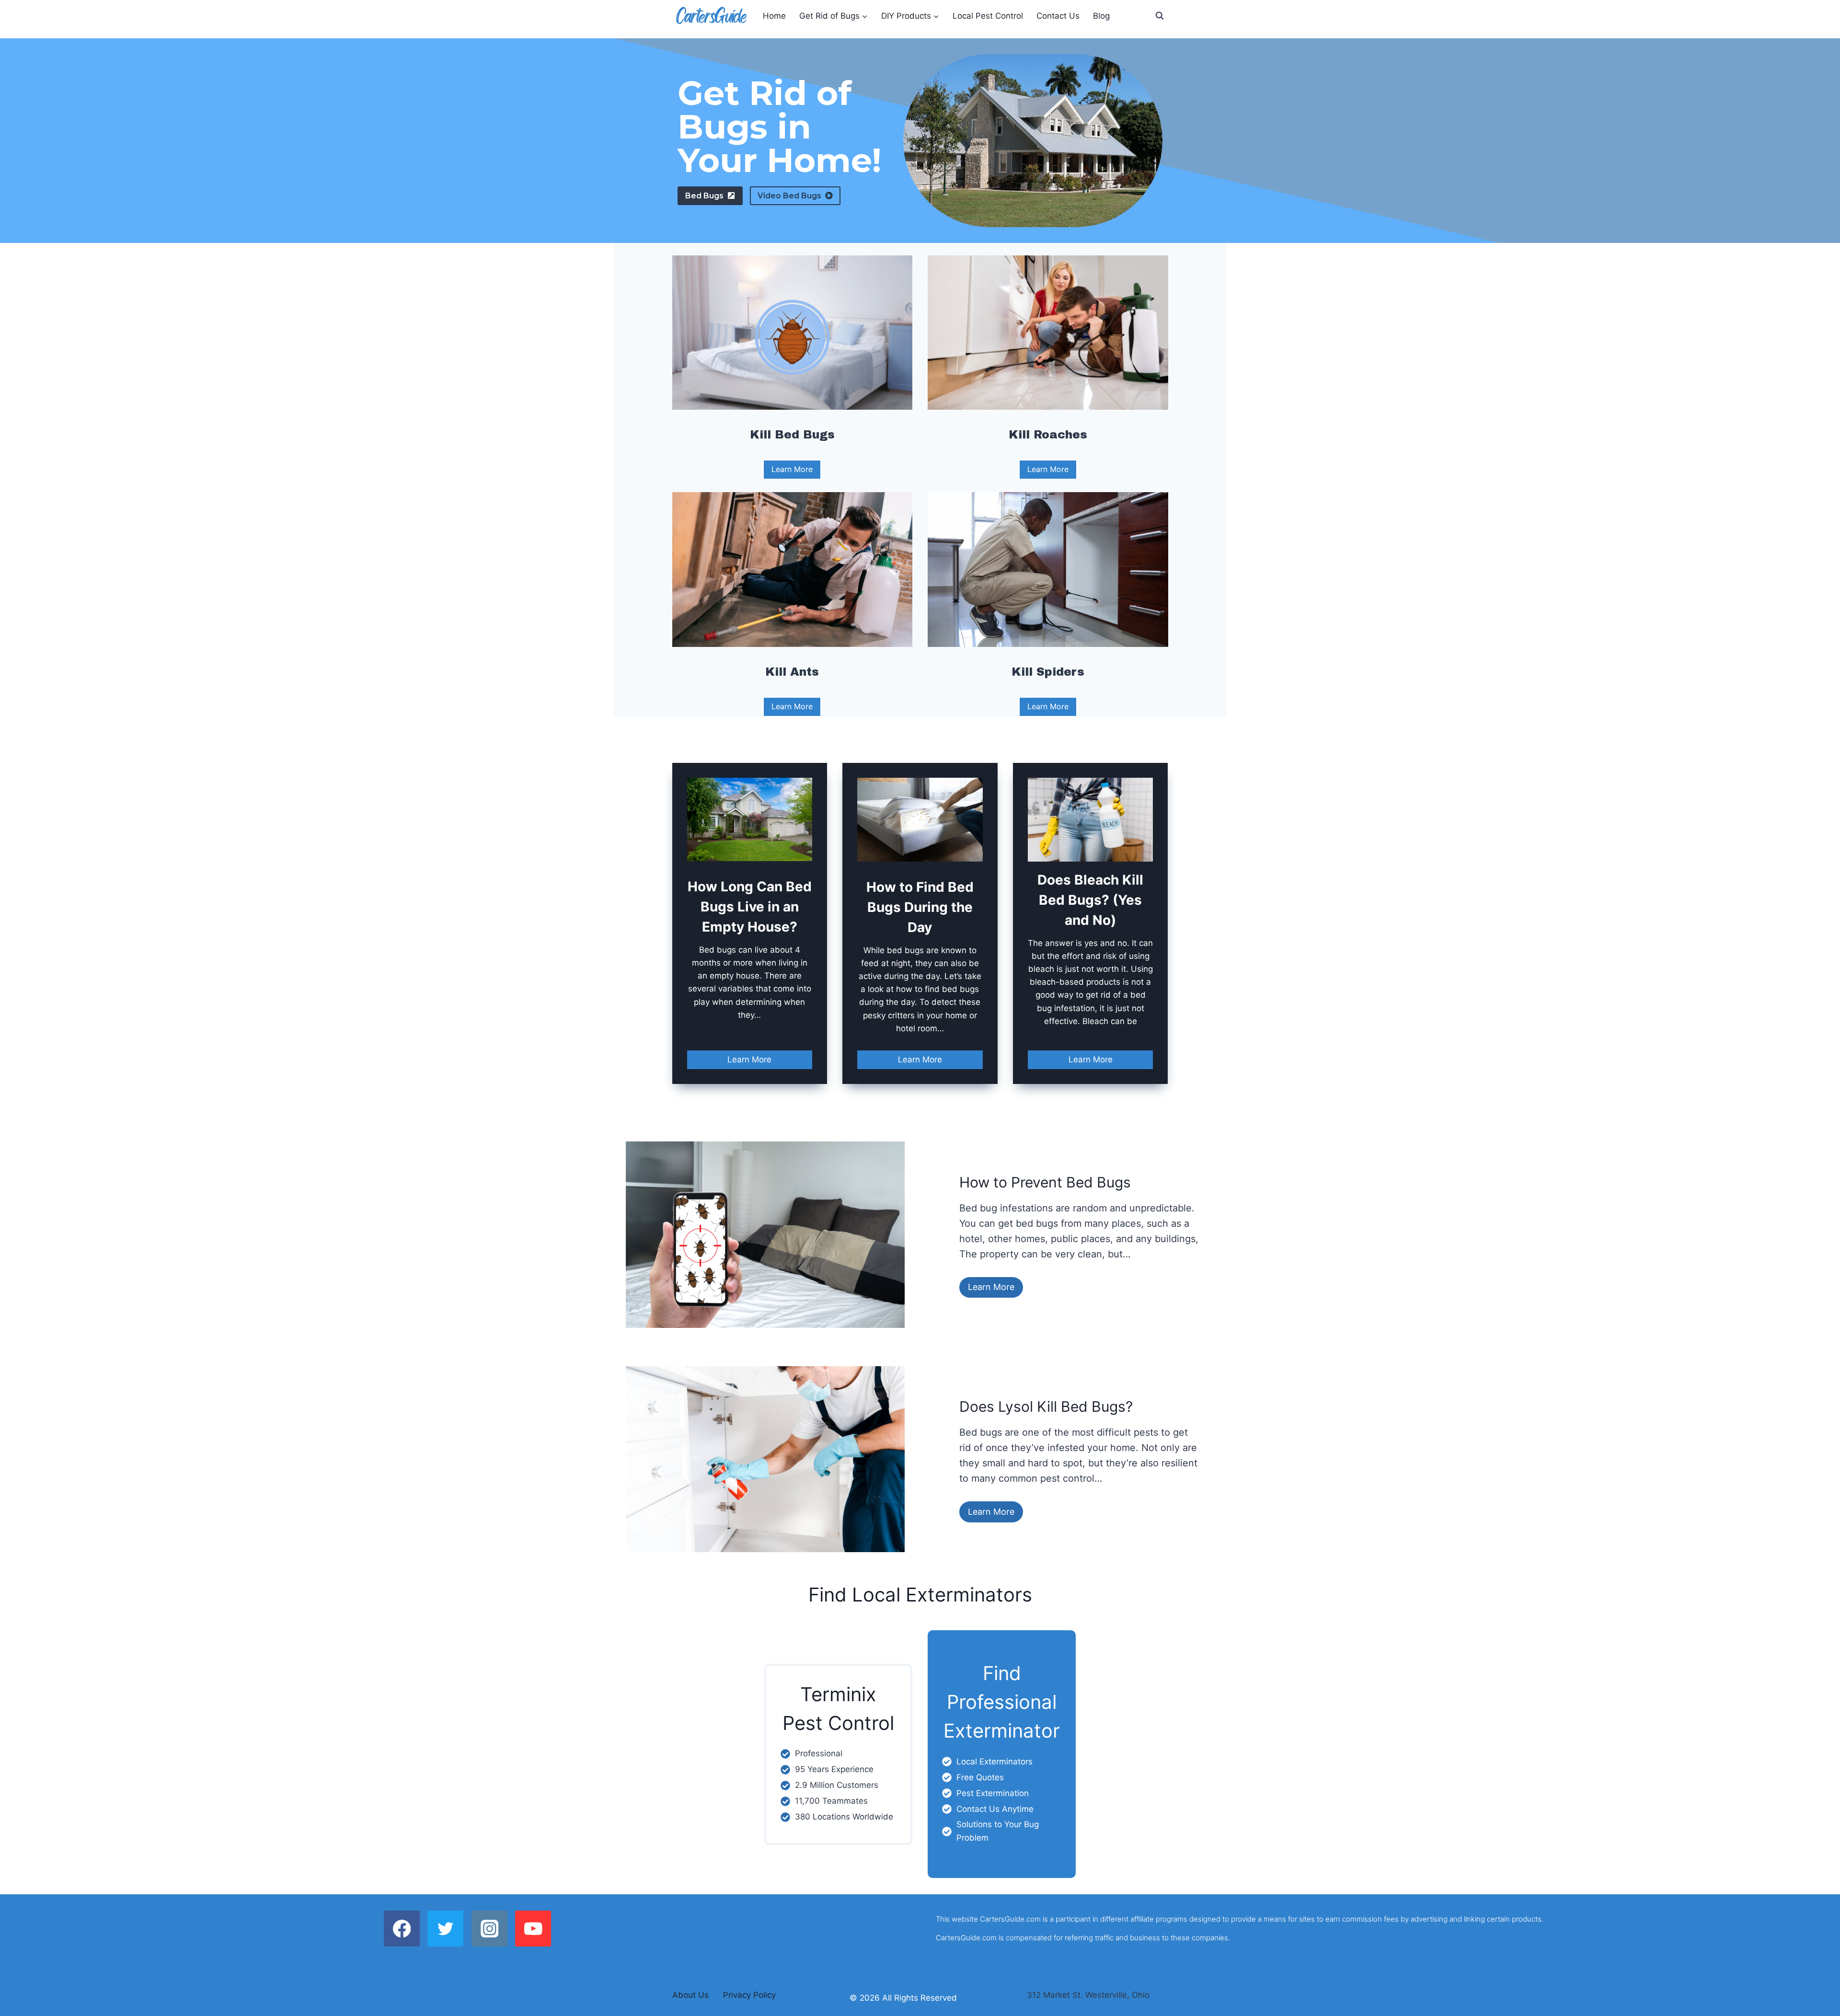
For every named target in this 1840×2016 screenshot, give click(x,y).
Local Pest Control (988, 16)
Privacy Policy (749, 1995)
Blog (1101, 16)
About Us (690, 1995)
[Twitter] (445, 1929)
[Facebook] (402, 1929)
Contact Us (1058, 16)
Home (774, 16)
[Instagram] (489, 1929)
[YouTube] (533, 1929)
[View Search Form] (1160, 16)
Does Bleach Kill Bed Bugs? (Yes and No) (1090, 900)
